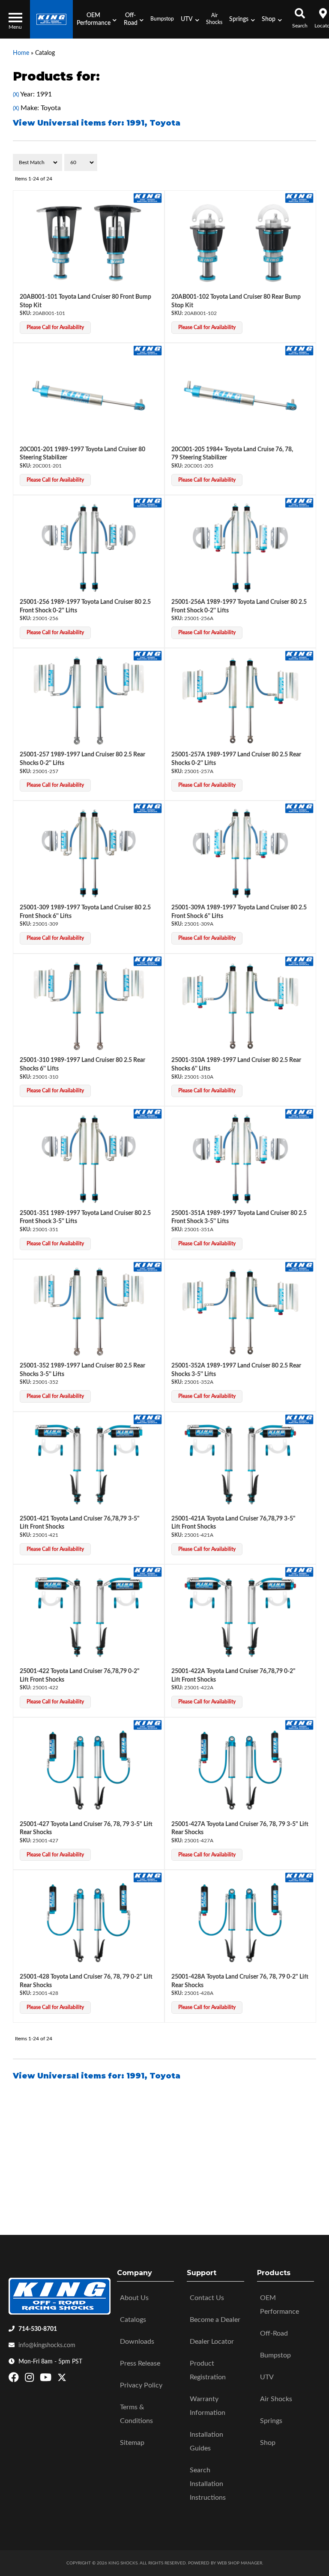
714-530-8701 (38, 2329)
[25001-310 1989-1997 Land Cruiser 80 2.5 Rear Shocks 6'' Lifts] (89, 1006)
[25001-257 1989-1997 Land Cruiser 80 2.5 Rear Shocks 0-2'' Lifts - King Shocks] (148, 655)
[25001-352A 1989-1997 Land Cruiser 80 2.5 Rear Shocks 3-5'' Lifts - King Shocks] (299, 1266)
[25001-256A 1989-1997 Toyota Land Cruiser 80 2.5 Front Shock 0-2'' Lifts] (240, 548)
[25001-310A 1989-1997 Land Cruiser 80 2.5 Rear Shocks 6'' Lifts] (240, 1006)
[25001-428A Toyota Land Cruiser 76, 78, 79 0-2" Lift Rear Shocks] (240, 1923)
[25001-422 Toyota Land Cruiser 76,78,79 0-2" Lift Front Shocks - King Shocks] (148, 1572)
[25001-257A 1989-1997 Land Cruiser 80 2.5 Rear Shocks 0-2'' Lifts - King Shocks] (299, 655)
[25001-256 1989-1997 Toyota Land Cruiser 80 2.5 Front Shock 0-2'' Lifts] (89, 548)
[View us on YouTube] (47, 2379)
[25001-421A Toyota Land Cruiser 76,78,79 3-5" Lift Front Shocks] (240, 1465)
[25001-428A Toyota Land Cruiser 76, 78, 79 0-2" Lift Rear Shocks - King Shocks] (299, 1877)
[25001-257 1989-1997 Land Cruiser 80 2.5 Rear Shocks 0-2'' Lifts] (89, 701)
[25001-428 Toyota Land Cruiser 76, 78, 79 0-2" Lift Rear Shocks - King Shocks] (148, 1877)
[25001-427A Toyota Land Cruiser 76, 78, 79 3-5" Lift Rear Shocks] (240, 1770)
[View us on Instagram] (30, 2379)
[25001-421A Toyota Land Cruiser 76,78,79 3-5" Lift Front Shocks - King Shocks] (299, 1419)
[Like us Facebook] (15, 2379)
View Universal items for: (97, 2076)
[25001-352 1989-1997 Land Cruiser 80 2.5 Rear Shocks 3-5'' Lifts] (89, 1312)
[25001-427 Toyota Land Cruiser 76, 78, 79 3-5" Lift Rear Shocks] (89, 1770)
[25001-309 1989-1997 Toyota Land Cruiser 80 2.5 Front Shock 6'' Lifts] (89, 853)
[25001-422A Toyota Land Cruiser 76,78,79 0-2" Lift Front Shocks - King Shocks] (299, 1572)
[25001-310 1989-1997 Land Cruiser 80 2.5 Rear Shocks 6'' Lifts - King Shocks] (148, 961)
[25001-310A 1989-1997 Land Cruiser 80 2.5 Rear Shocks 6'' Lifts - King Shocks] (299, 961)
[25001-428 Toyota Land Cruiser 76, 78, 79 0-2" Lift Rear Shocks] (89, 1923)
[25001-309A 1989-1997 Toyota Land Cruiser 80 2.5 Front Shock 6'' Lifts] (240, 853)
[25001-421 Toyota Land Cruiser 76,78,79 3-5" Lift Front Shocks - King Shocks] (148, 1419)
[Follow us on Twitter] (62, 2379)
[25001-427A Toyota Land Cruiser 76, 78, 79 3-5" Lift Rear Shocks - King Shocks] (299, 1724)
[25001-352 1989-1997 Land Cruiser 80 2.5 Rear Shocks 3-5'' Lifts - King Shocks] (148, 1266)
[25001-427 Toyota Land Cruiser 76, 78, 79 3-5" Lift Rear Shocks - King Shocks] (148, 1724)
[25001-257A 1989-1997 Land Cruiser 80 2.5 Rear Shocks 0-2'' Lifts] (240, 701)
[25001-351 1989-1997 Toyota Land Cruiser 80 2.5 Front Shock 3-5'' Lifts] (89, 1159)
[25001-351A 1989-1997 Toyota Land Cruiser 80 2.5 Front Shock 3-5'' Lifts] (240, 1159)
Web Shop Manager (240, 2563)
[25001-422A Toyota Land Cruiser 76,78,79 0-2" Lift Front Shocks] (240, 1617)
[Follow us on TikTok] (71, 2379)
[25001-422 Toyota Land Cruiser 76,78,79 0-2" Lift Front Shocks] (89, 1617)
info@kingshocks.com (47, 2345)
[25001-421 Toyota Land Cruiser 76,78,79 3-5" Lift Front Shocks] (89, 1465)
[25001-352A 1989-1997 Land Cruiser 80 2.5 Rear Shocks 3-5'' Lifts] (240, 1312)
